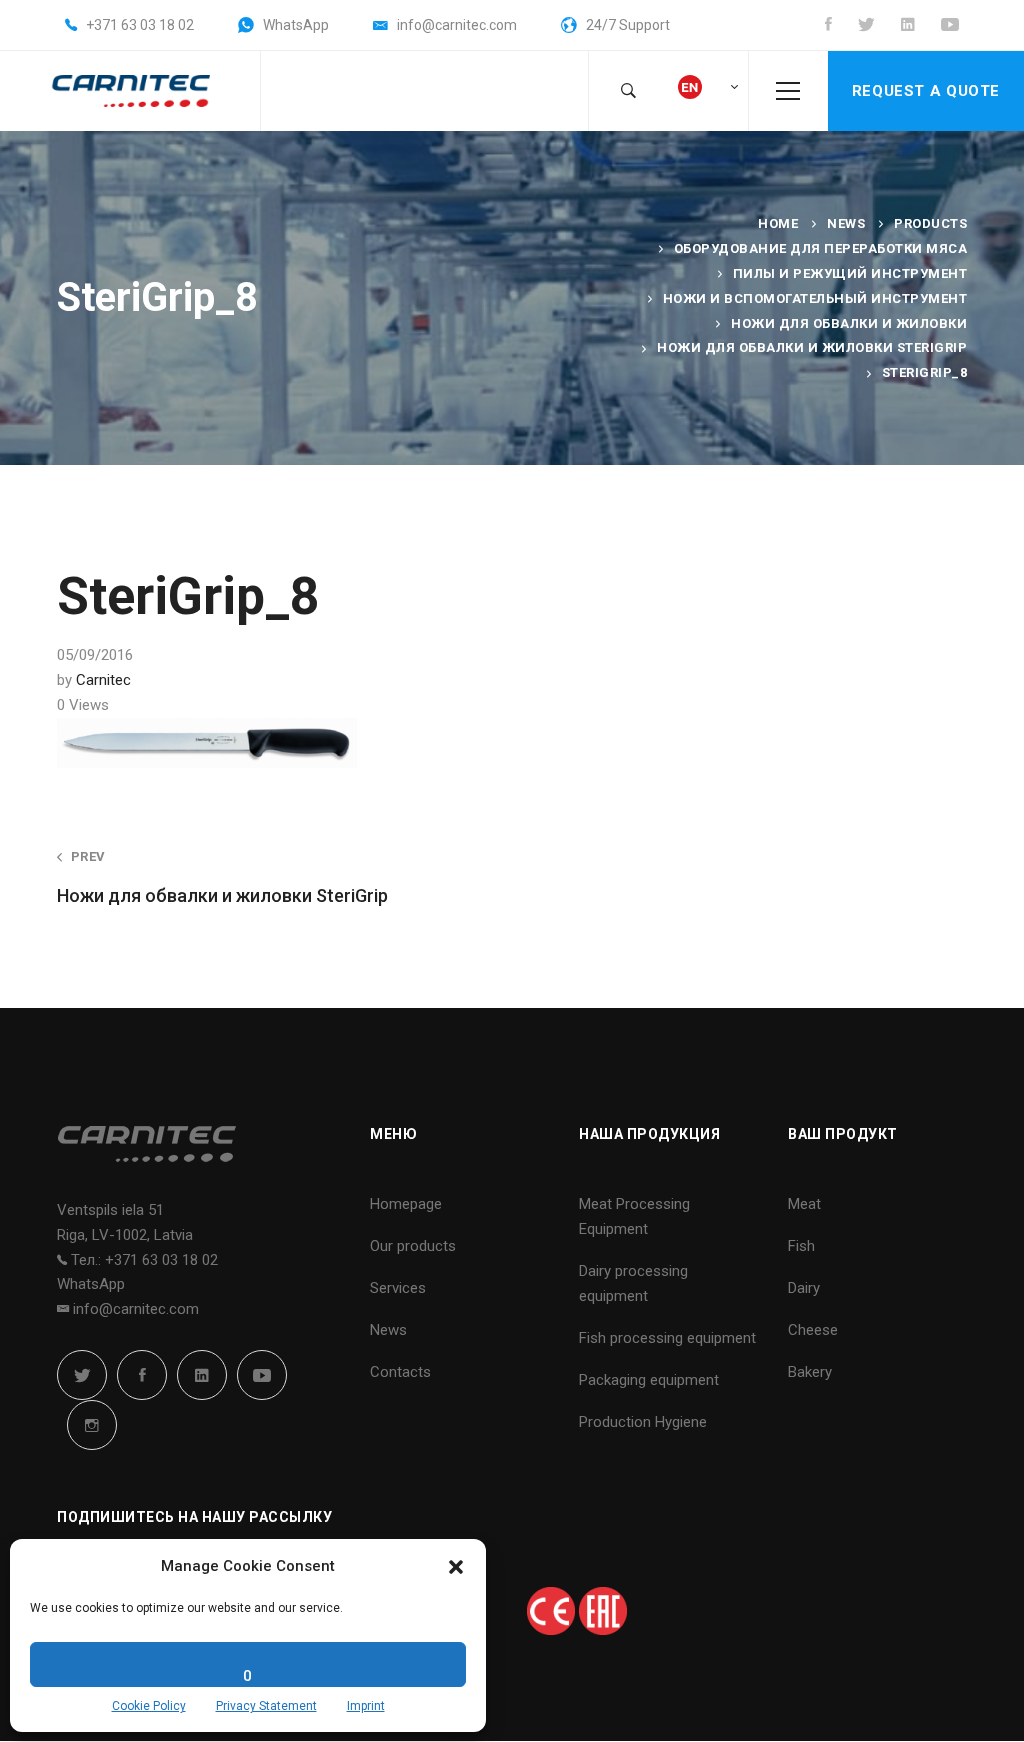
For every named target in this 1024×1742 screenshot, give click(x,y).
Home (778, 223)
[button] (456, 1567)
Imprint (366, 1706)
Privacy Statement (266, 1706)
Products (930, 223)
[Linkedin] (202, 1375)
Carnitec (103, 680)
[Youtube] (262, 1375)
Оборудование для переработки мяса (821, 248)
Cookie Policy (149, 1706)
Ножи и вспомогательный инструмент (815, 298)
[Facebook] (142, 1375)
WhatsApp (91, 1284)
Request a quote (926, 91)
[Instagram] (92, 1425)
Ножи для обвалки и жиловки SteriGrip (812, 347)
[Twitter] (82, 1375)
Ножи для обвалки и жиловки (849, 323)
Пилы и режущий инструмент (850, 273)
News (846, 223)
